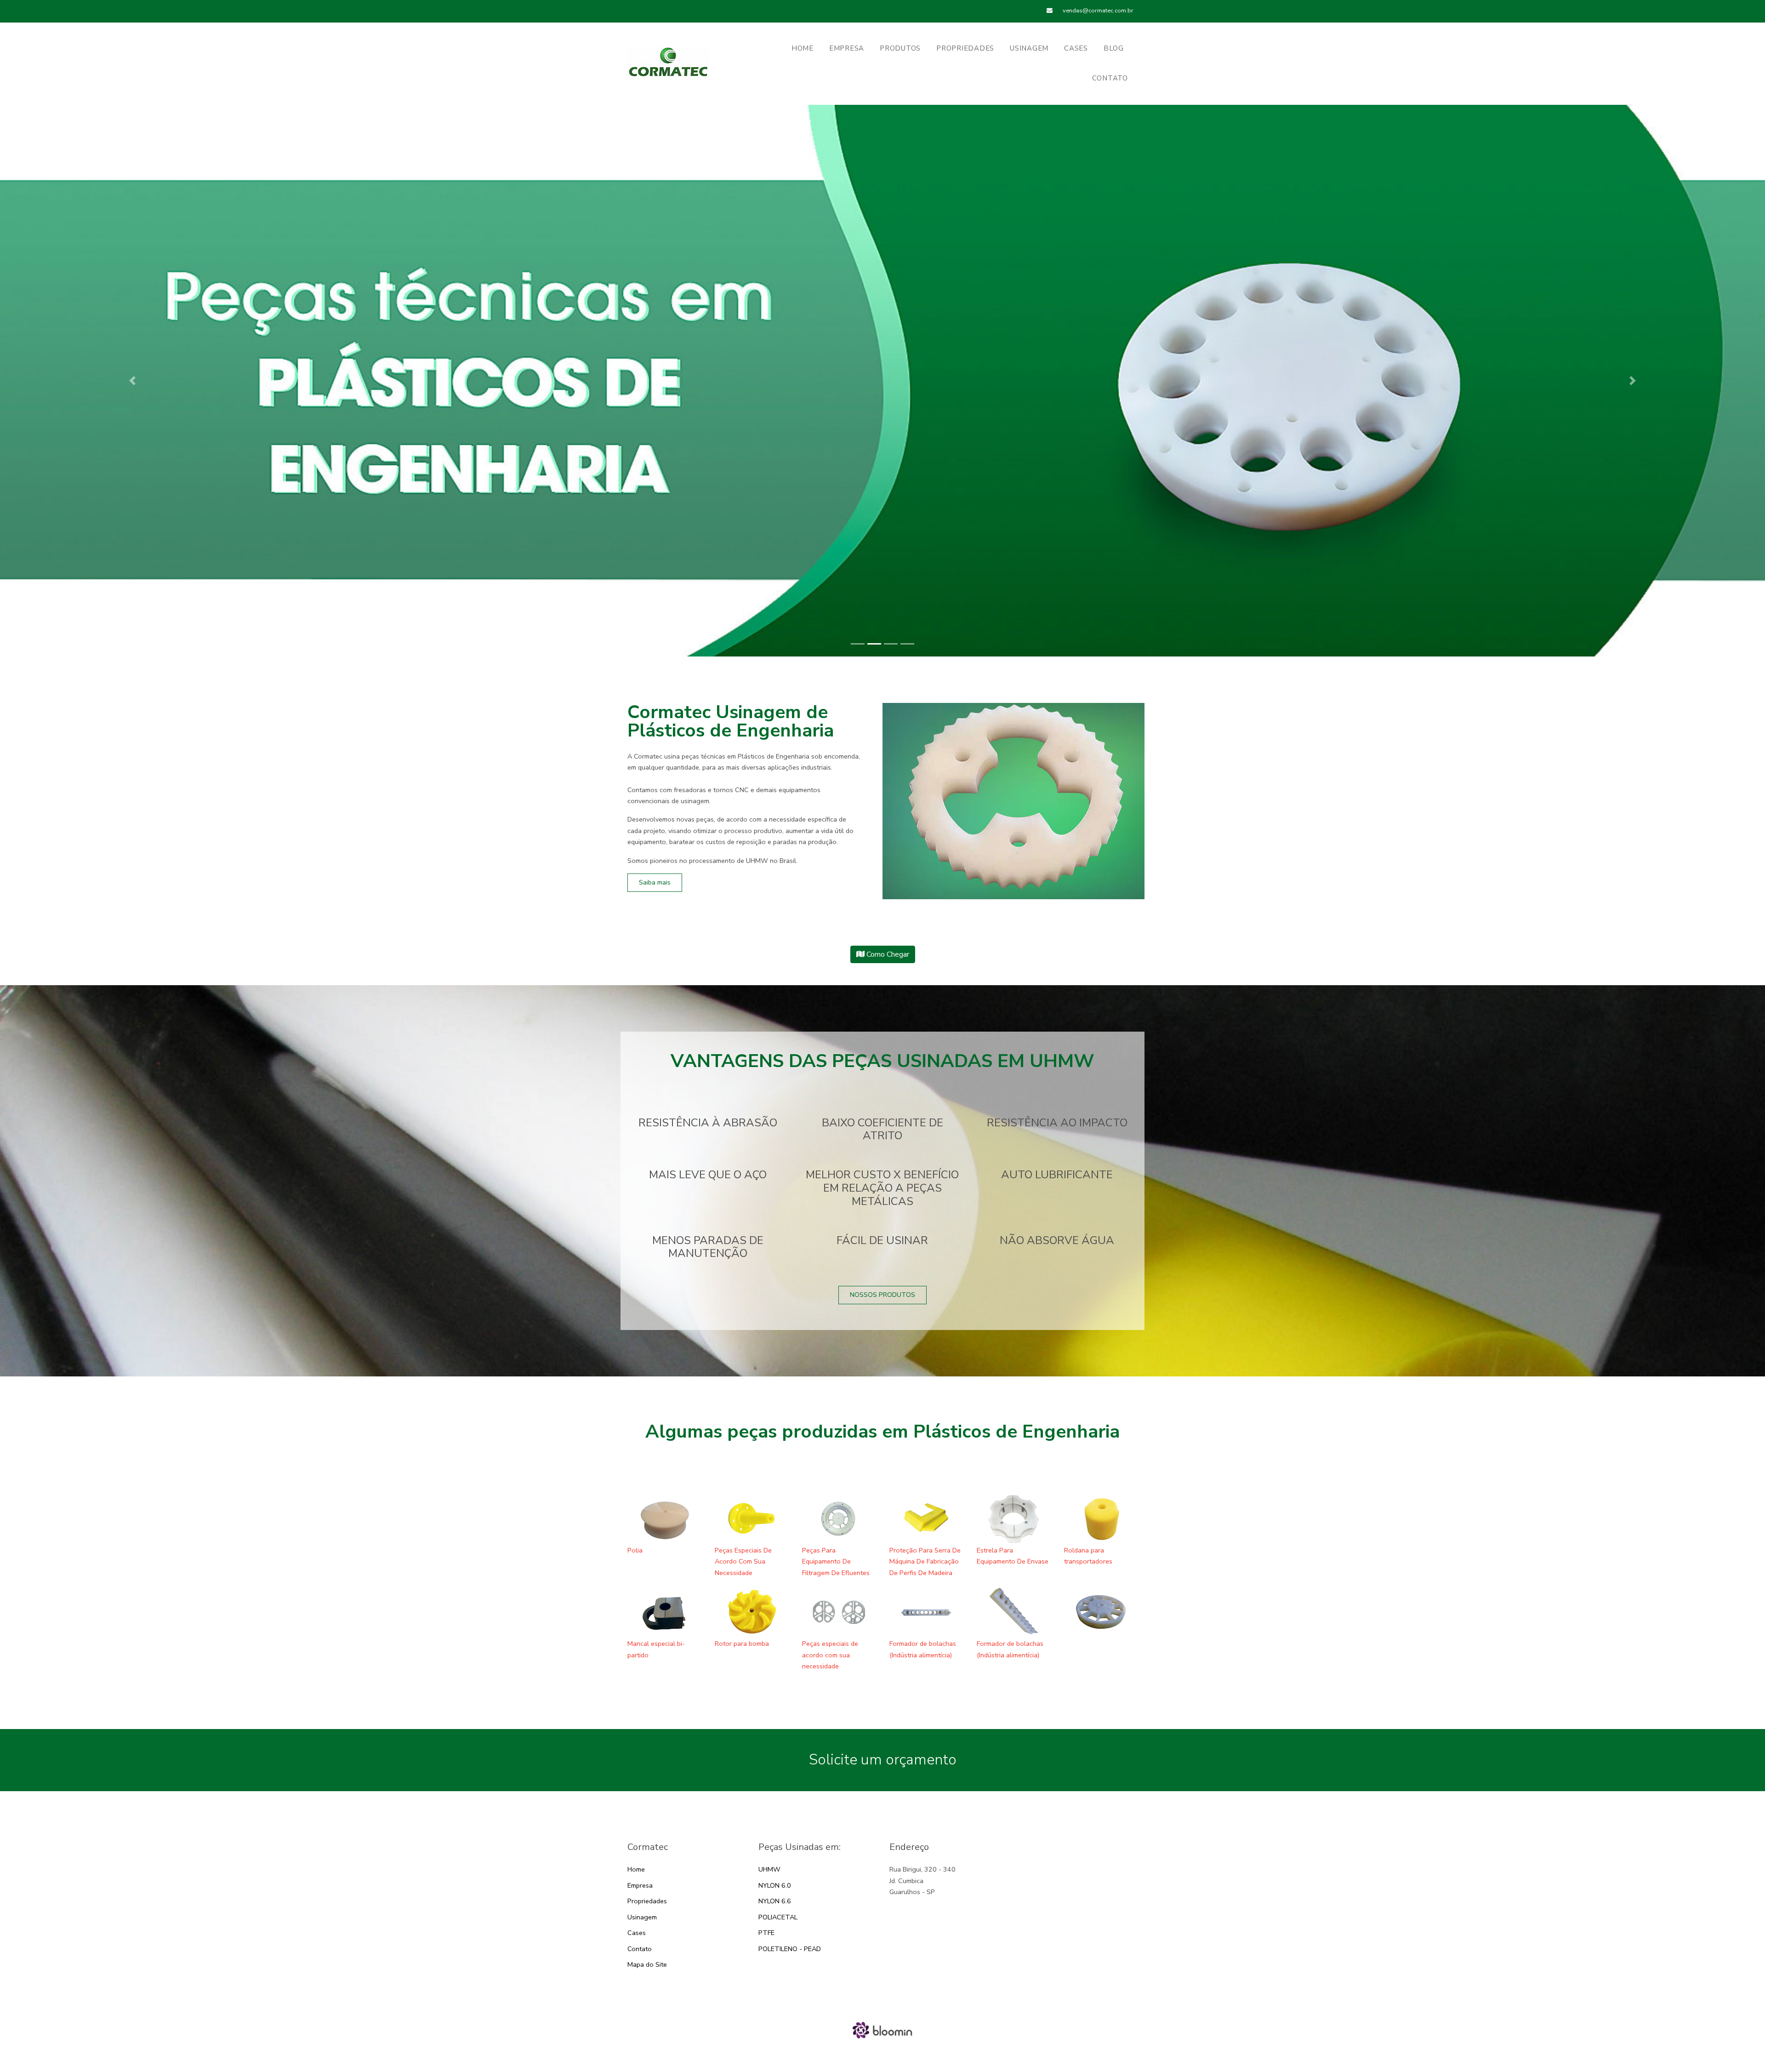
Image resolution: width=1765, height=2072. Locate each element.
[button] (132, 381)
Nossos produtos (882, 1295)
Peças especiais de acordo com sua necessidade (830, 1655)
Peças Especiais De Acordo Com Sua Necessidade (743, 1561)
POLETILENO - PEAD (790, 1949)
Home (636, 1869)
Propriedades (965, 48)
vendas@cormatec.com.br (1097, 11)
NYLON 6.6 (775, 1901)
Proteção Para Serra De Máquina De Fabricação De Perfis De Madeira (925, 1561)
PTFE (766, 1933)
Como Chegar (887, 954)
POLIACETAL (778, 1917)
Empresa (847, 48)
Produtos (900, 48)
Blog (1114, 48)
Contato (1110, 78)
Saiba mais (655, 882)
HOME (803, 48)
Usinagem (1029, 48)
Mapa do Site (647, 1964)
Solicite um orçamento (883, 1760)
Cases (1076, 48)
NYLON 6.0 (775, 1885)
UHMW (769, 1869)
